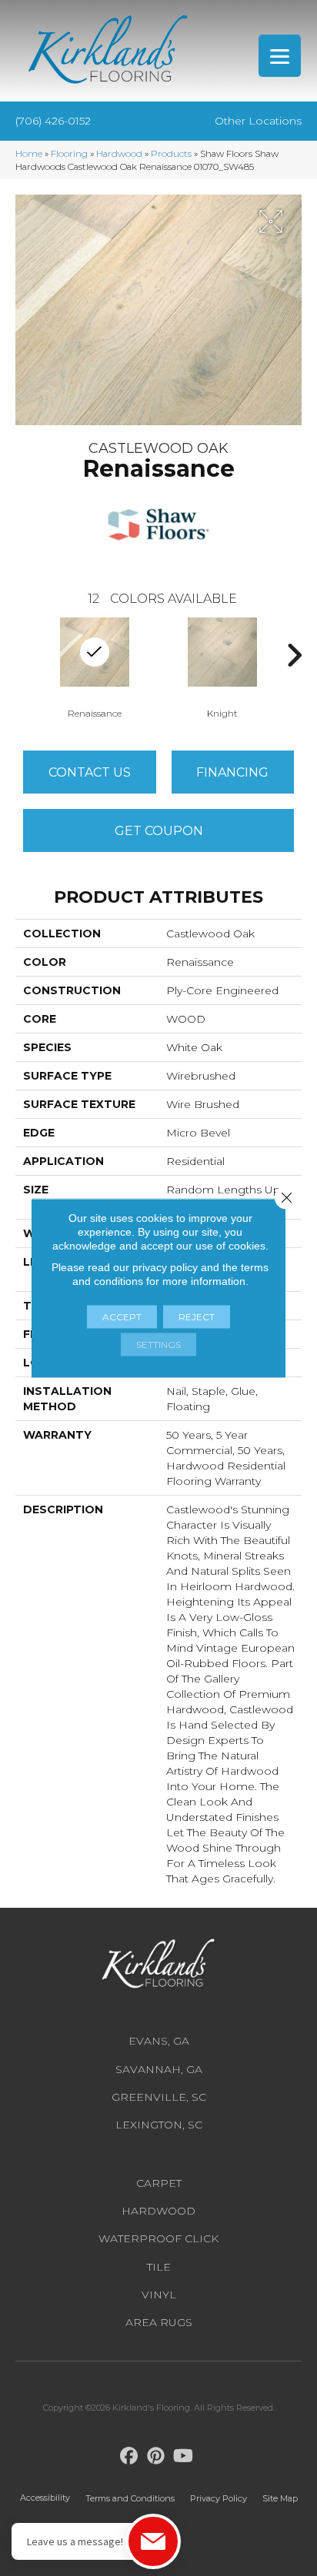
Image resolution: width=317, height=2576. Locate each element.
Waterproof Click (158, 2238)
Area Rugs (159, 2322)
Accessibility (45, 2498)
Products (171, 153)
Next (294, 655)
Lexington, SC (159, 2125)
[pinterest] (157, 2456)
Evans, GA (159, 2041)
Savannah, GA (159, 2069)
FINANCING (232, 772)
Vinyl (159, 2295)
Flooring (69, 153)
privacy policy (165, 1267)
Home (29, 153)
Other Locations (258, 121)
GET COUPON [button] (159, 831)
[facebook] (130, 2456)
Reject (197, 1317)
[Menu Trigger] (280, 56)
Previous (23, 655)
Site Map (280, 2498)
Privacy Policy (219, 2498)
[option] (222, 667)
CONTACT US (90, 772)
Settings (158, 1345)
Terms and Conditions (130, 2498)
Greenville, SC (159, 2097)
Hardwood (119, 153)
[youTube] (184, 2456)
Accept (122, 1317)
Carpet (159, 2183)
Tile (159, 2267)
